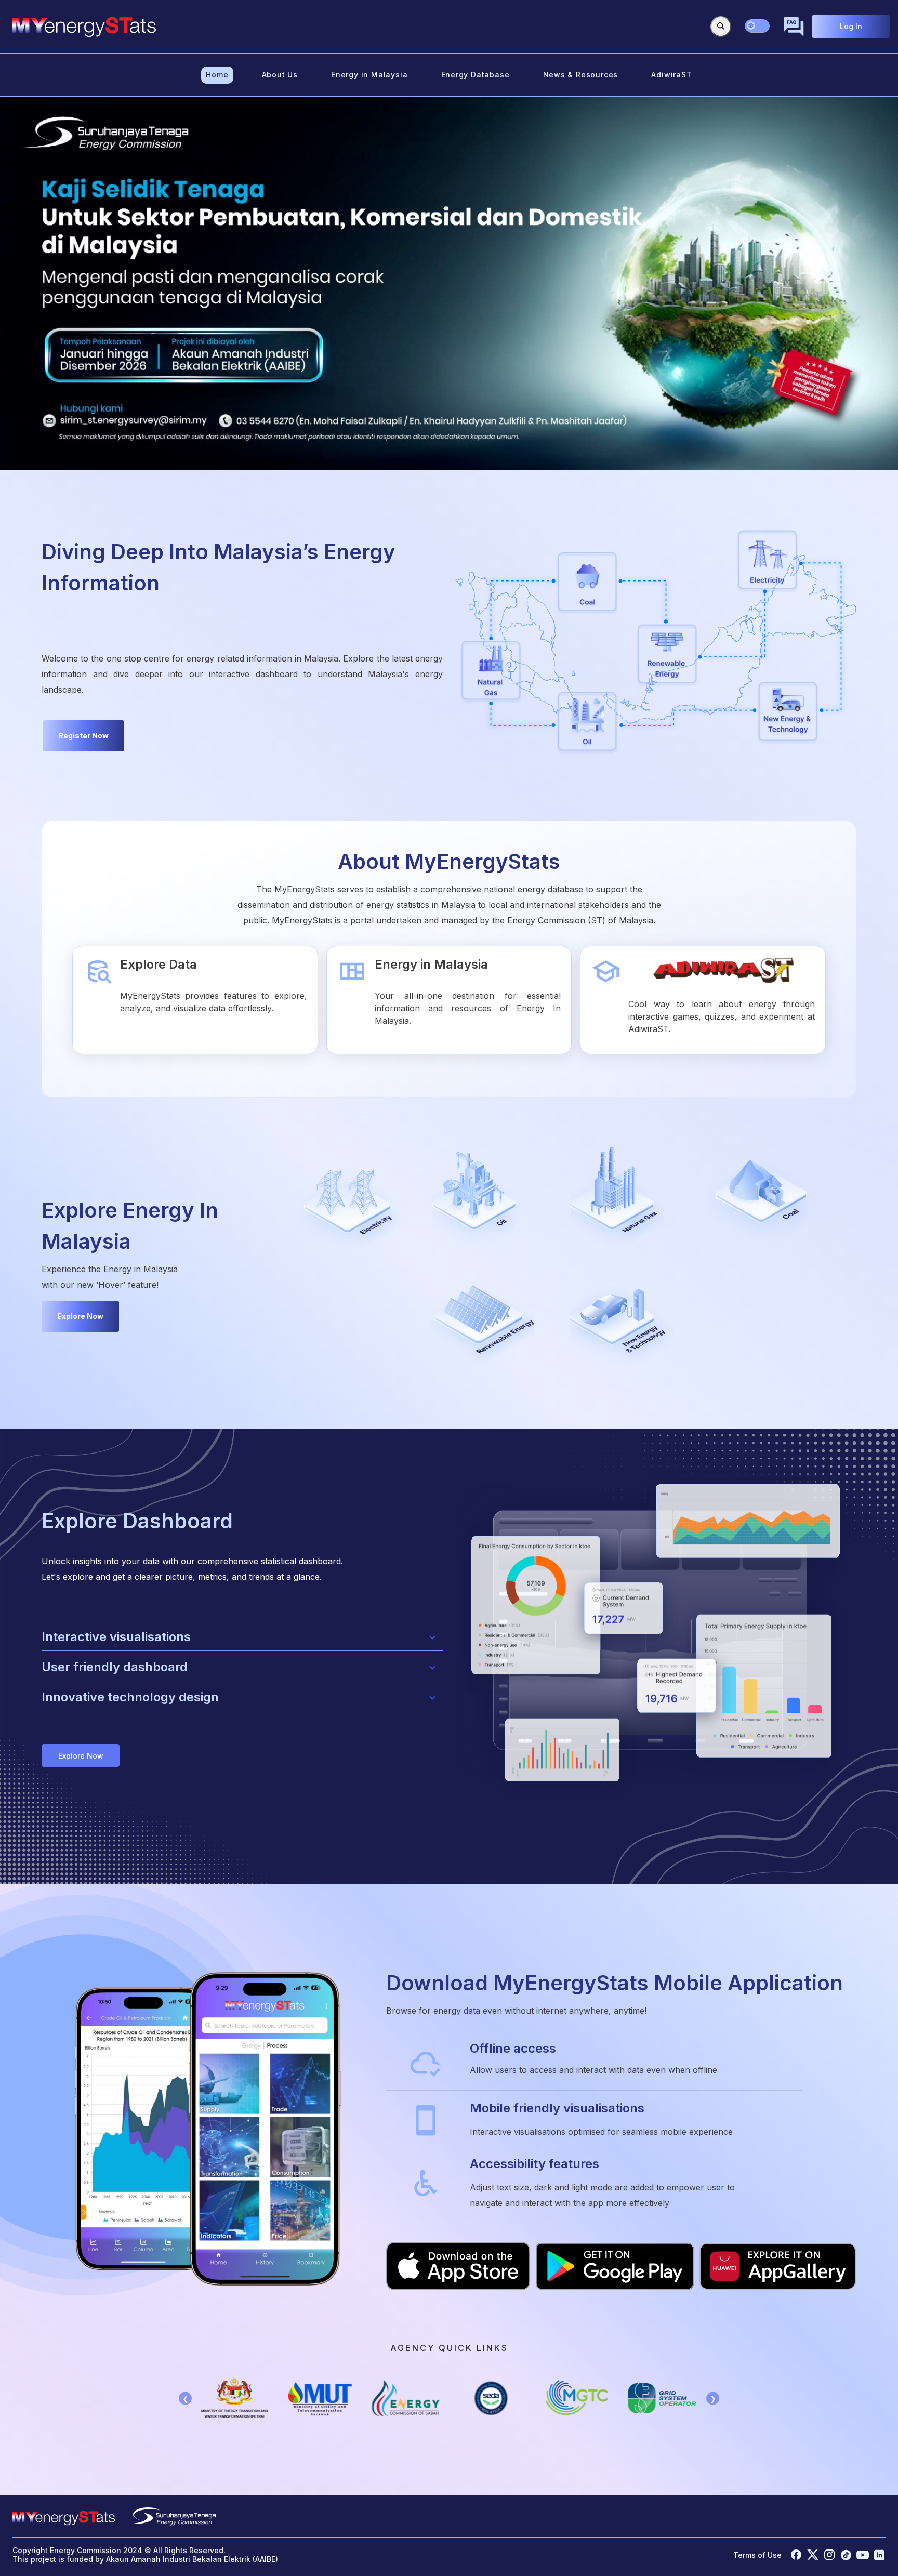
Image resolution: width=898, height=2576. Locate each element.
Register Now (83, 736)
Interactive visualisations (116, 1637)
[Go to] (84, 27)
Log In (851, 26)
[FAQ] (794, 27)
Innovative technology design (130, 1697)
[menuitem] (217, 75)
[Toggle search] (721, 27)
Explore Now (80, 1316)
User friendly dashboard (115, 1667)
